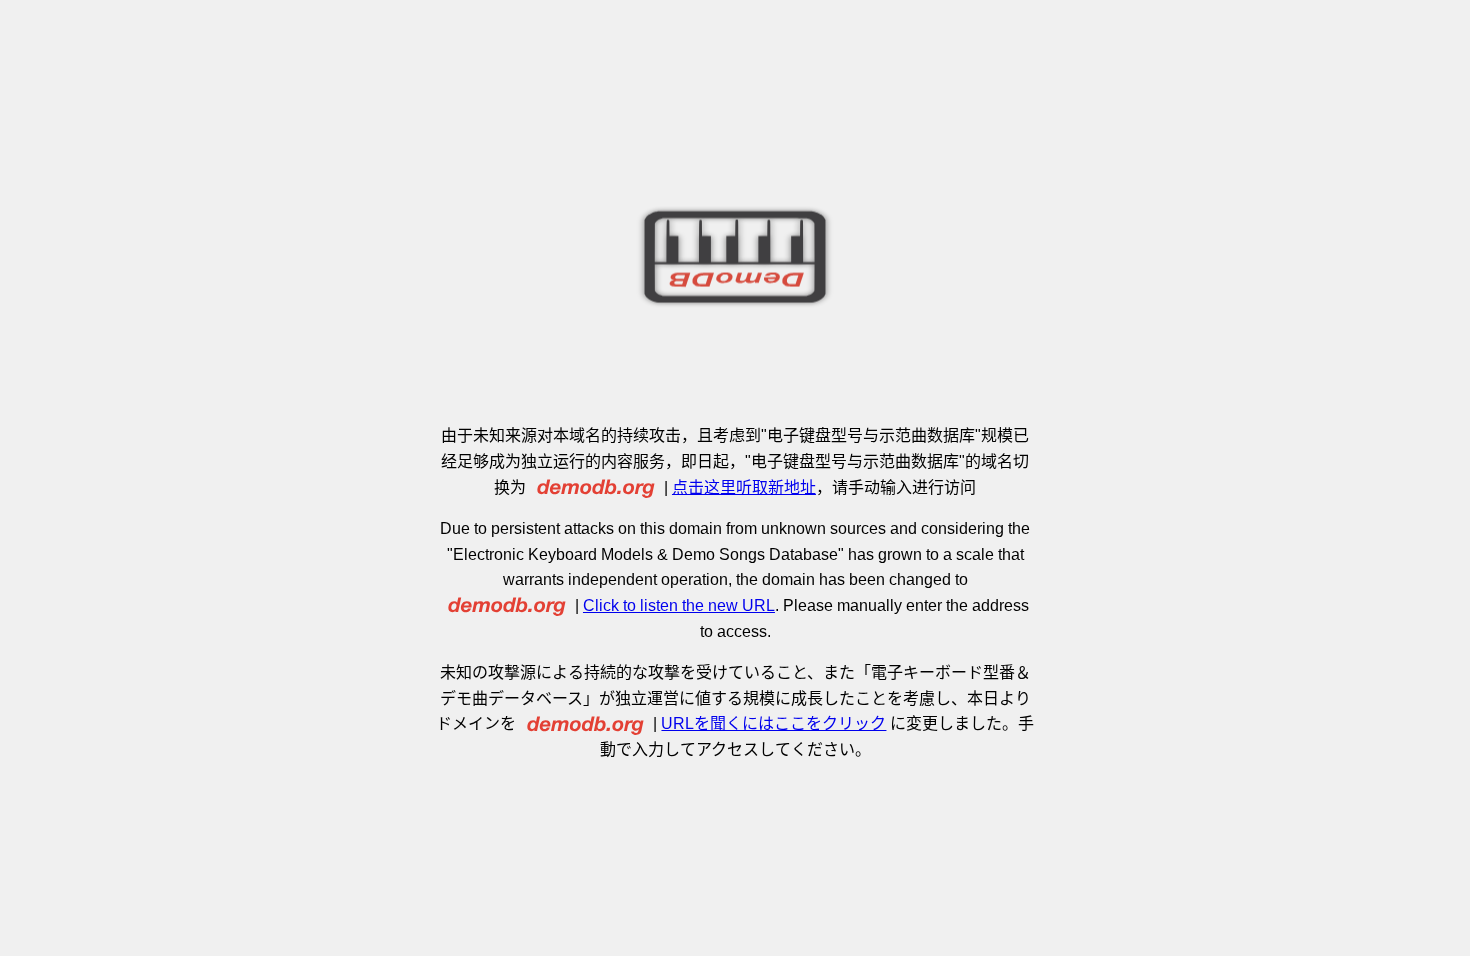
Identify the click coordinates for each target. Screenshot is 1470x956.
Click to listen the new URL (679, 605)
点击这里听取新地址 (744, 487)
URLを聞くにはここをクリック (773, 723)
